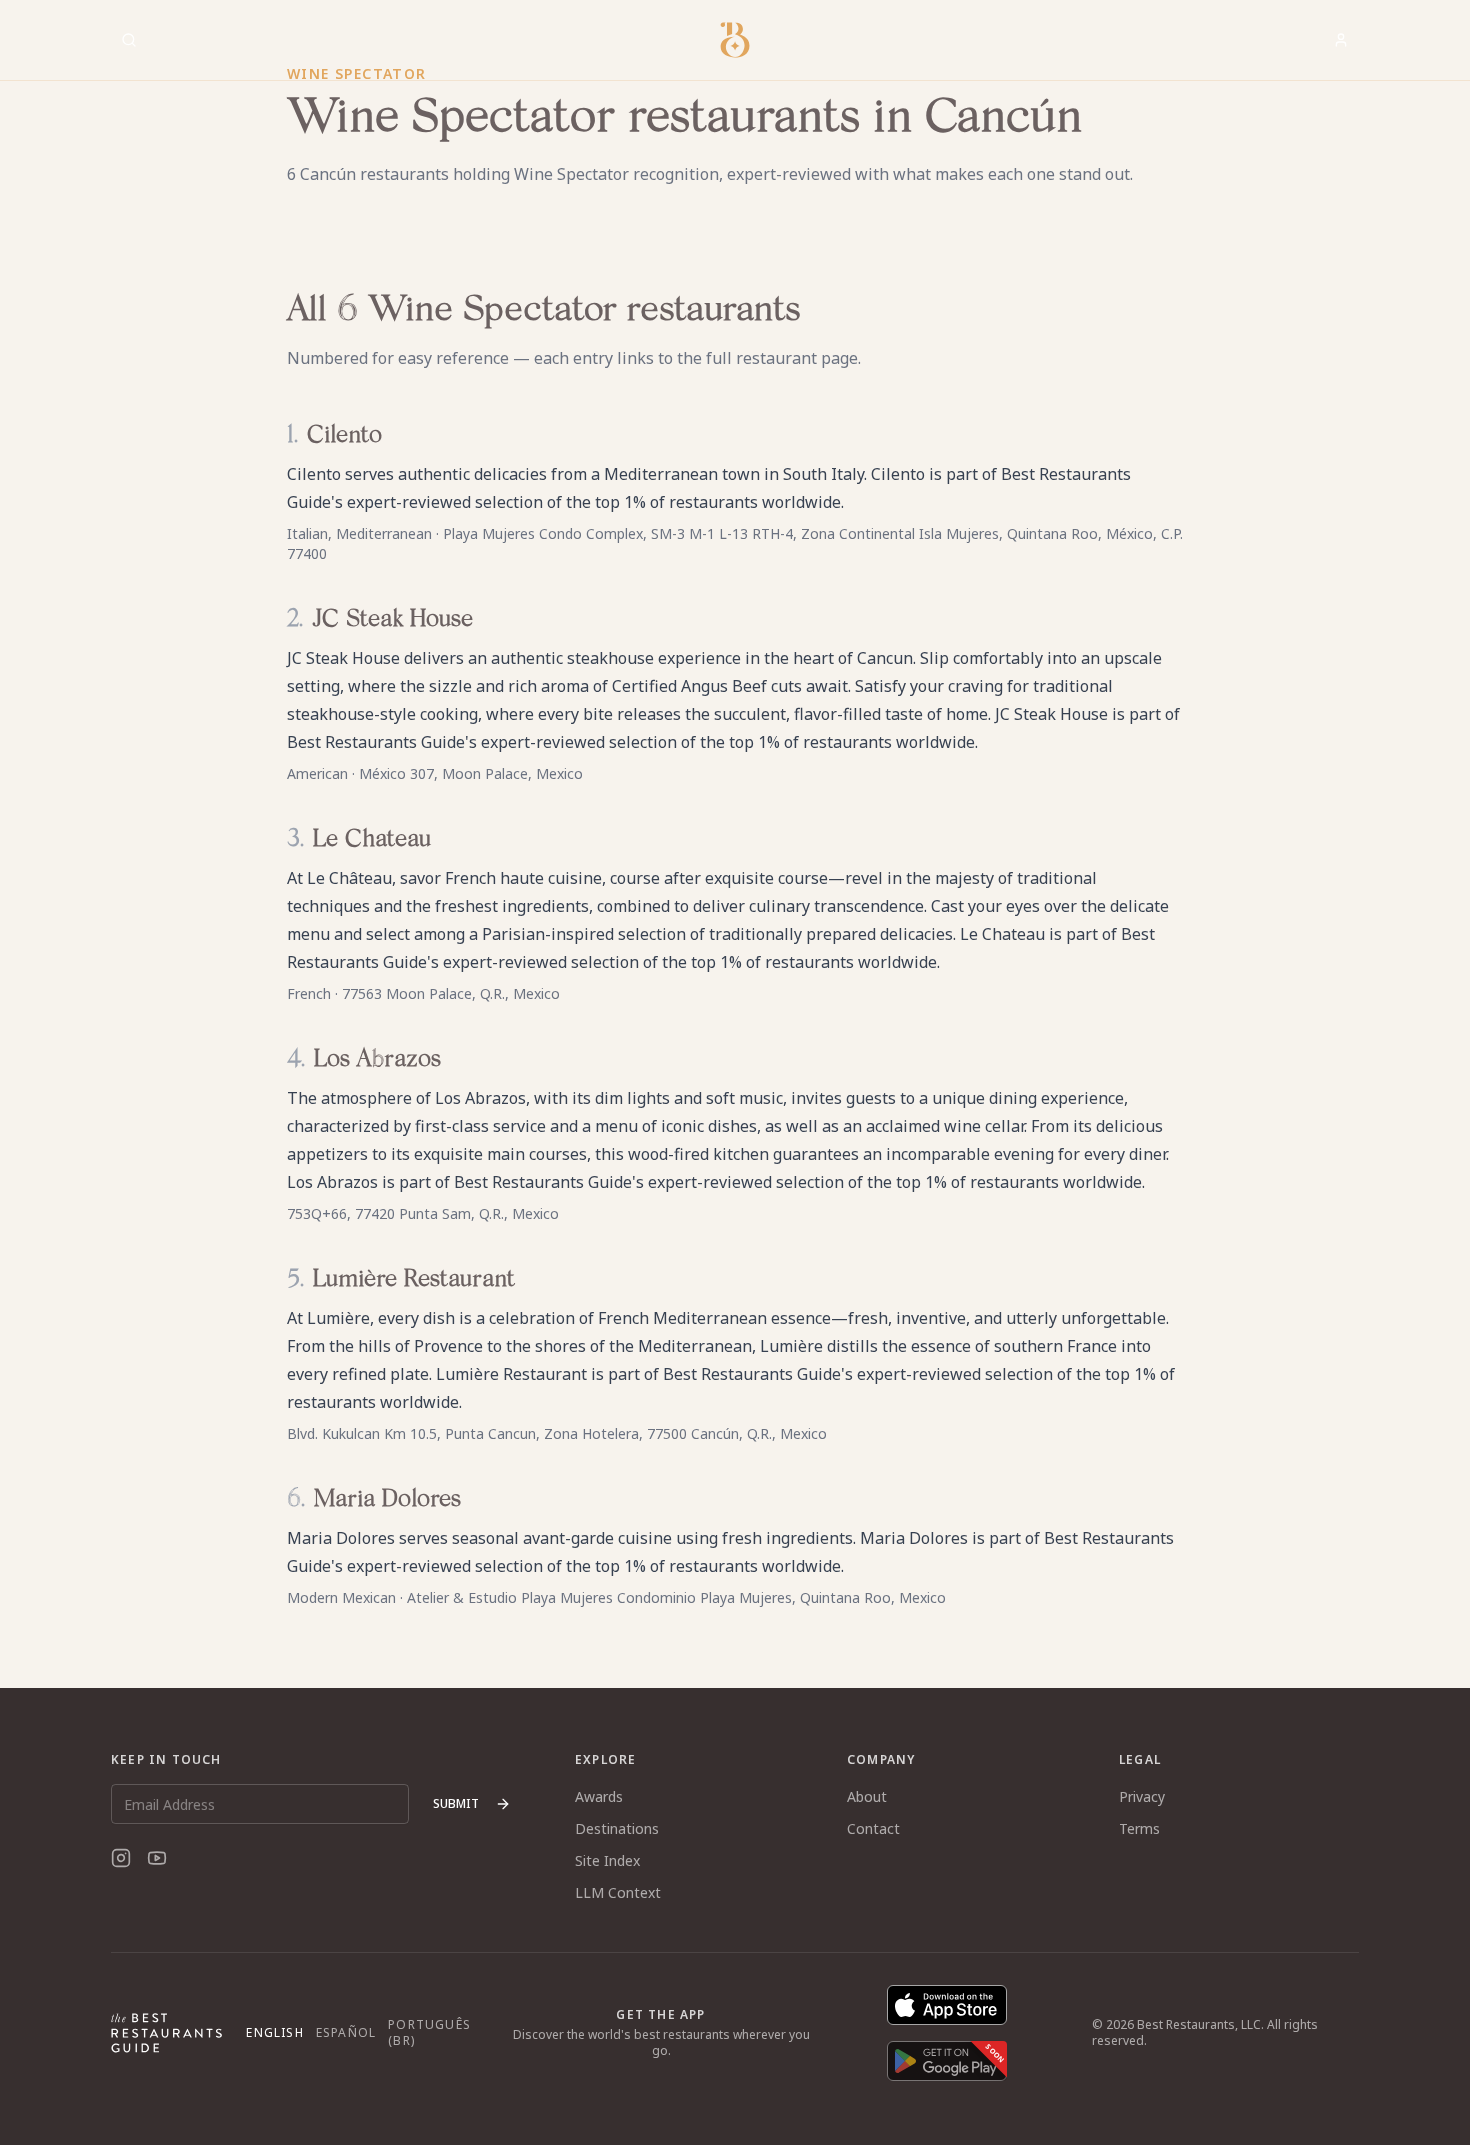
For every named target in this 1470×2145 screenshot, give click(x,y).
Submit (456, 1803)
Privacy (1142, 1796)
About (867, 1796)
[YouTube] (157, 1858)
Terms (1139, 1828)
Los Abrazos (377, 1060)
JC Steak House (392, 620)
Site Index (607, 1860)
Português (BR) (429, 2033)
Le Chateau (372, 840)
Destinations (617, 1828)
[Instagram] (121, 1858)
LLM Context (618, 1892)
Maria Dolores (387, 1500)
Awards (599, 1796)
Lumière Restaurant (414, 1280)
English (274, 2033)
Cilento (344, 436)
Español (346, 2033)
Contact (873, 1828)
